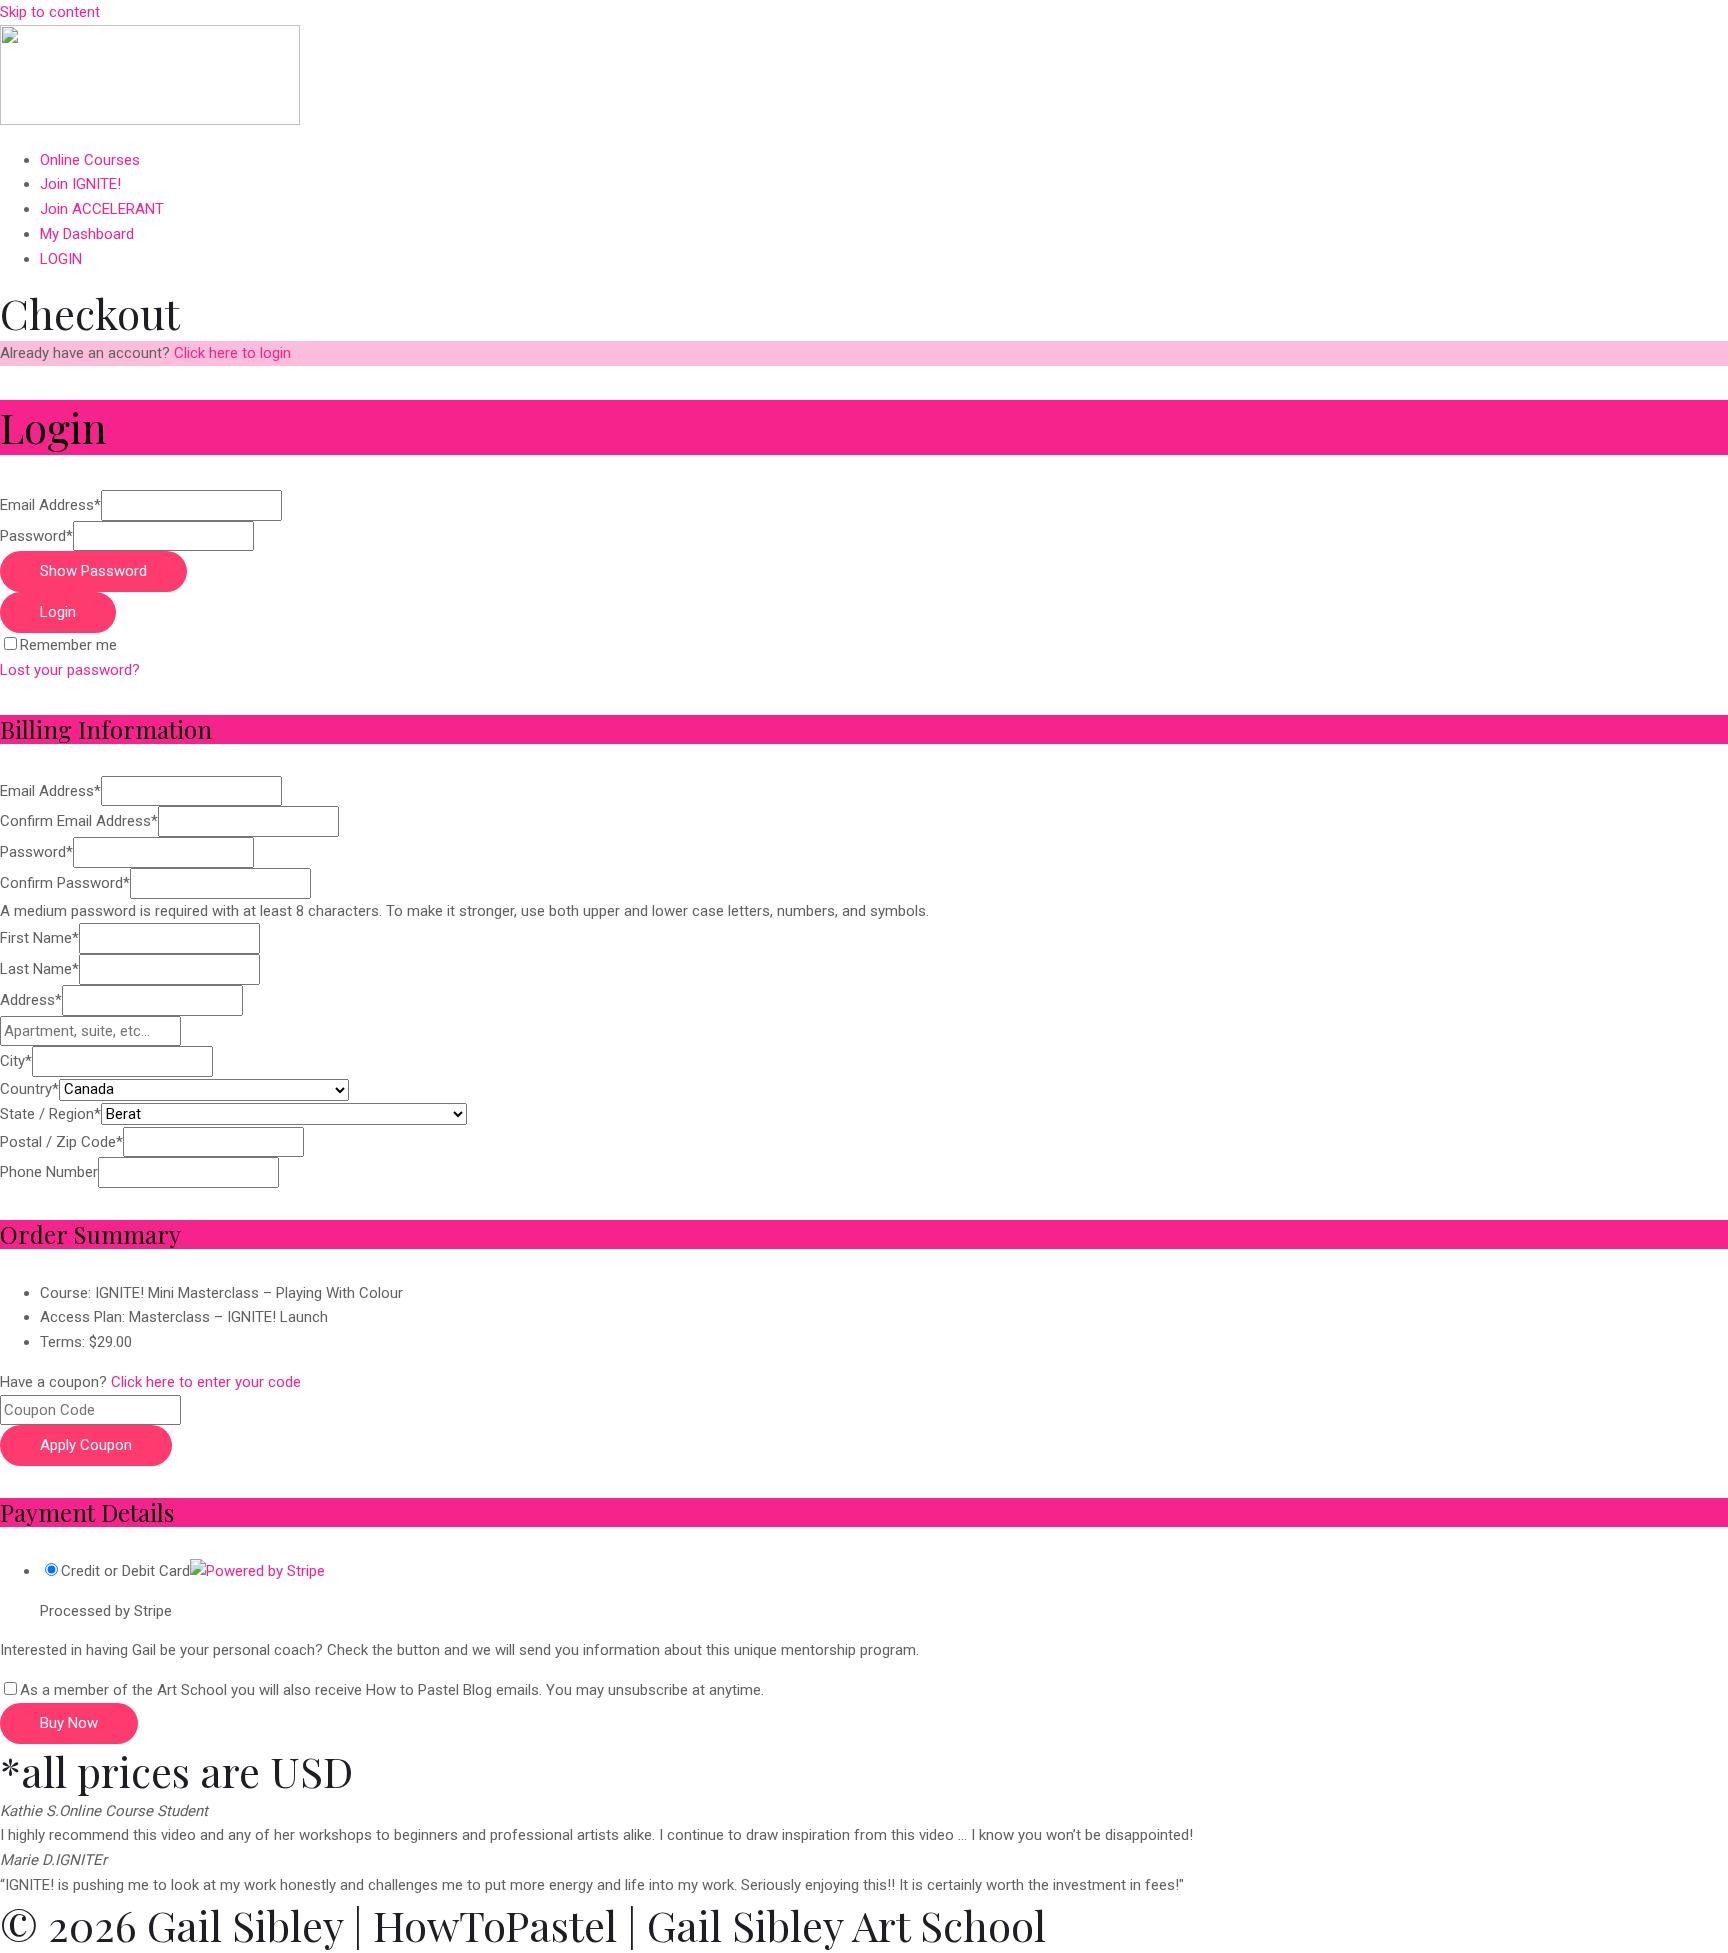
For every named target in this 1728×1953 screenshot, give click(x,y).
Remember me (68, 645)
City (16, 1061)
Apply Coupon (86, 1445)
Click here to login (232, 353)
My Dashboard (87, 234)
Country (29, 1089)
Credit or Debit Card (125, 1571)
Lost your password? (70, 670)
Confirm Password (65, 883)
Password (36, 536)
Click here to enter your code (206, 1382)
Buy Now (69, 1723)
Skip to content (50, 12)
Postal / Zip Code (61, 1142)
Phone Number (49, 1172)
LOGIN (61, 259)
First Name (39, 938)
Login (58, 612)
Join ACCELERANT (102, 209)
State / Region (50, 1114)
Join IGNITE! (80, 184)
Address (31, 1000)
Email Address (50, 505)
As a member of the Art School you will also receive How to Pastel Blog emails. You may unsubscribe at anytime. (392, 1690)
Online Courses (90, 160)
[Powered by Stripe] (257, 1571)
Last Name (39, 969)
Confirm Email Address (79, 821)
